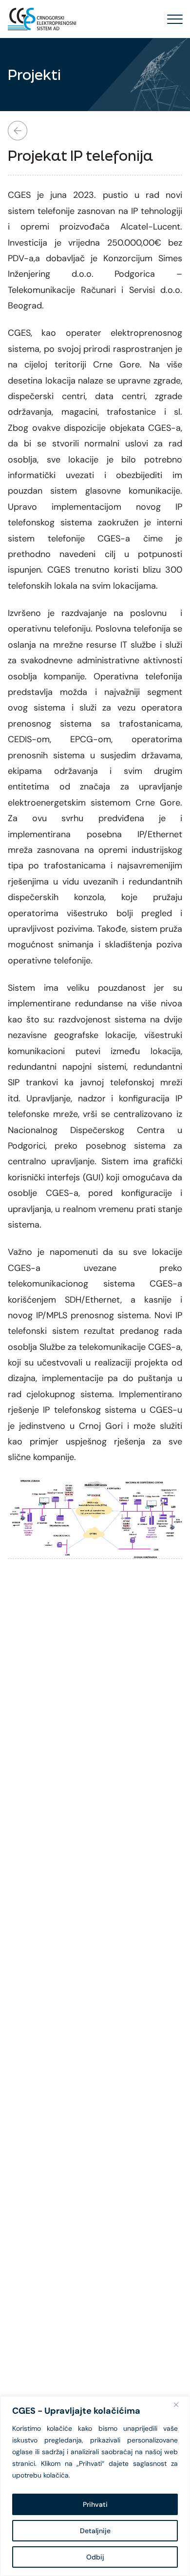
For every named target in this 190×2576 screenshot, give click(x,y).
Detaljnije (95, 2531)
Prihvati (95, 2504)
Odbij (95, 2557)
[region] (95, 2486)
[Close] (180, 2404)
